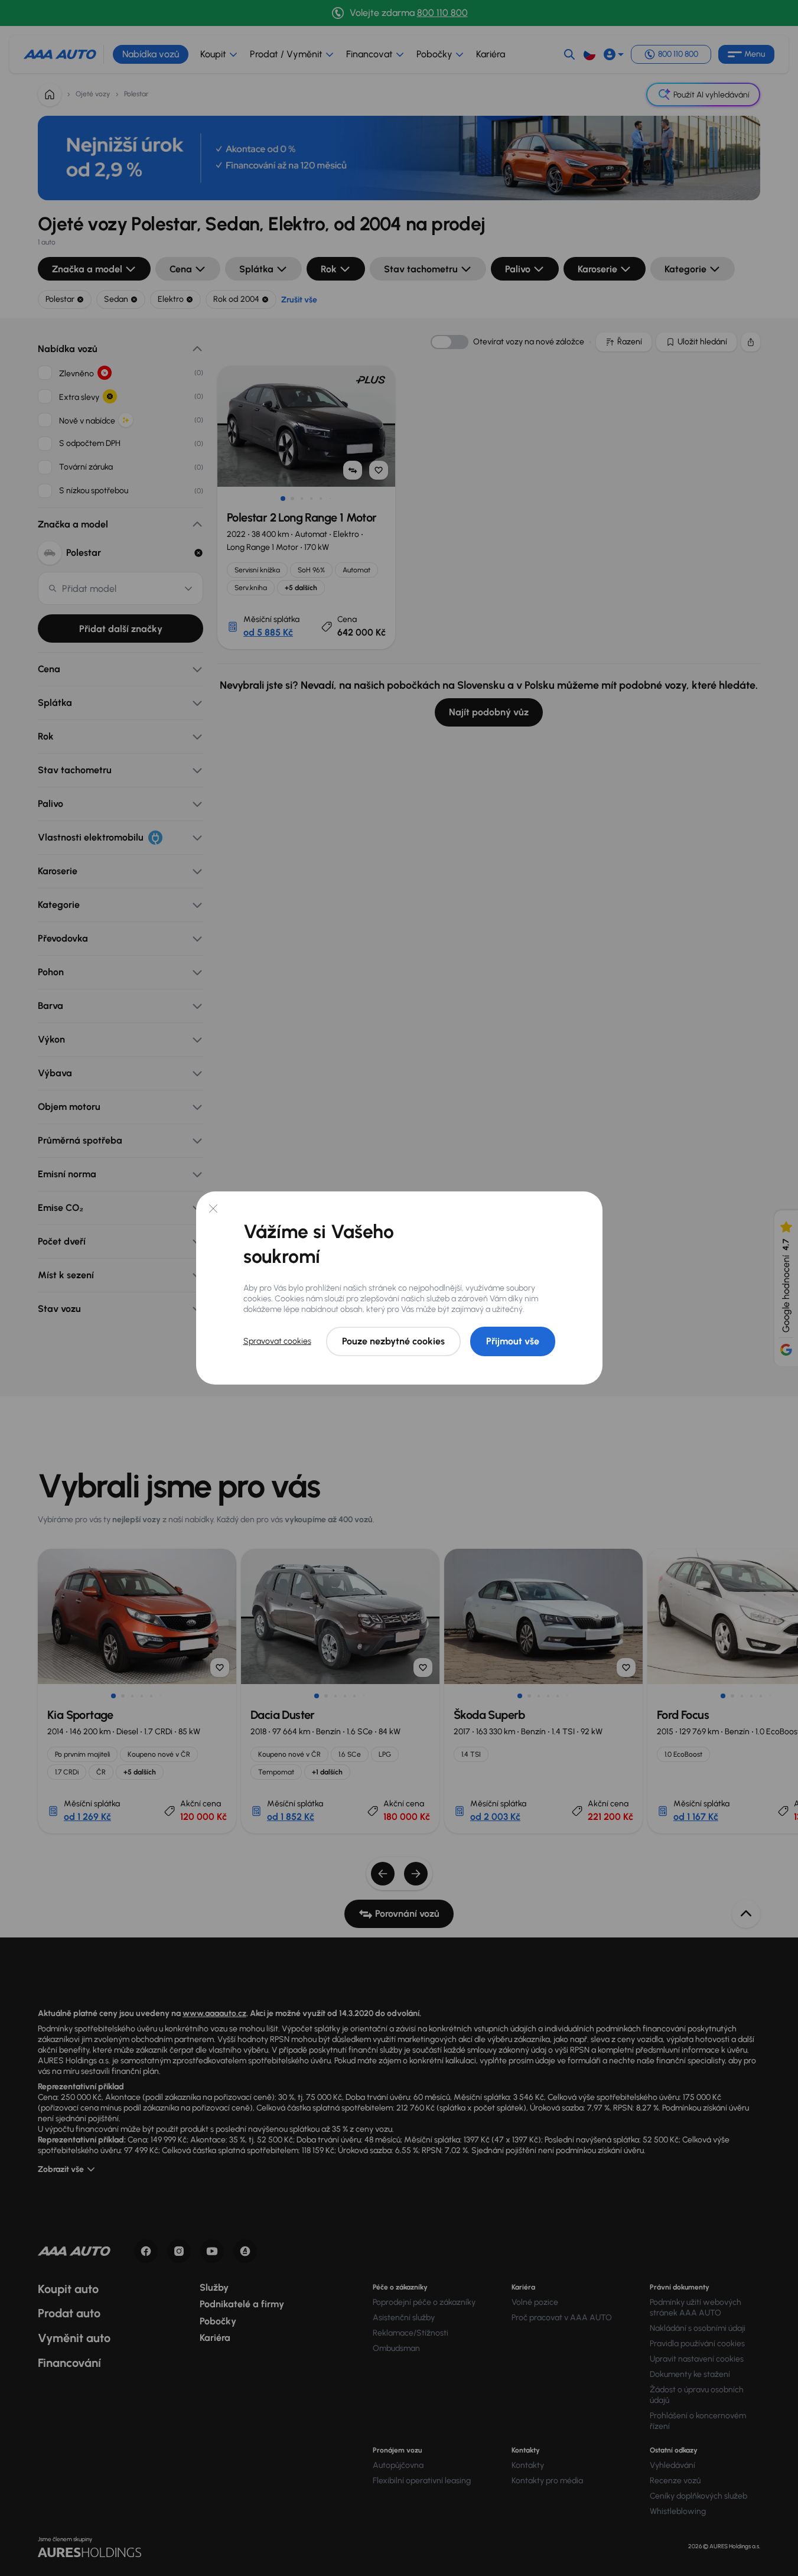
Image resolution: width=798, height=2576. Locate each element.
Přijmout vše (513, 1341)
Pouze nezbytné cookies (393, 1341)
